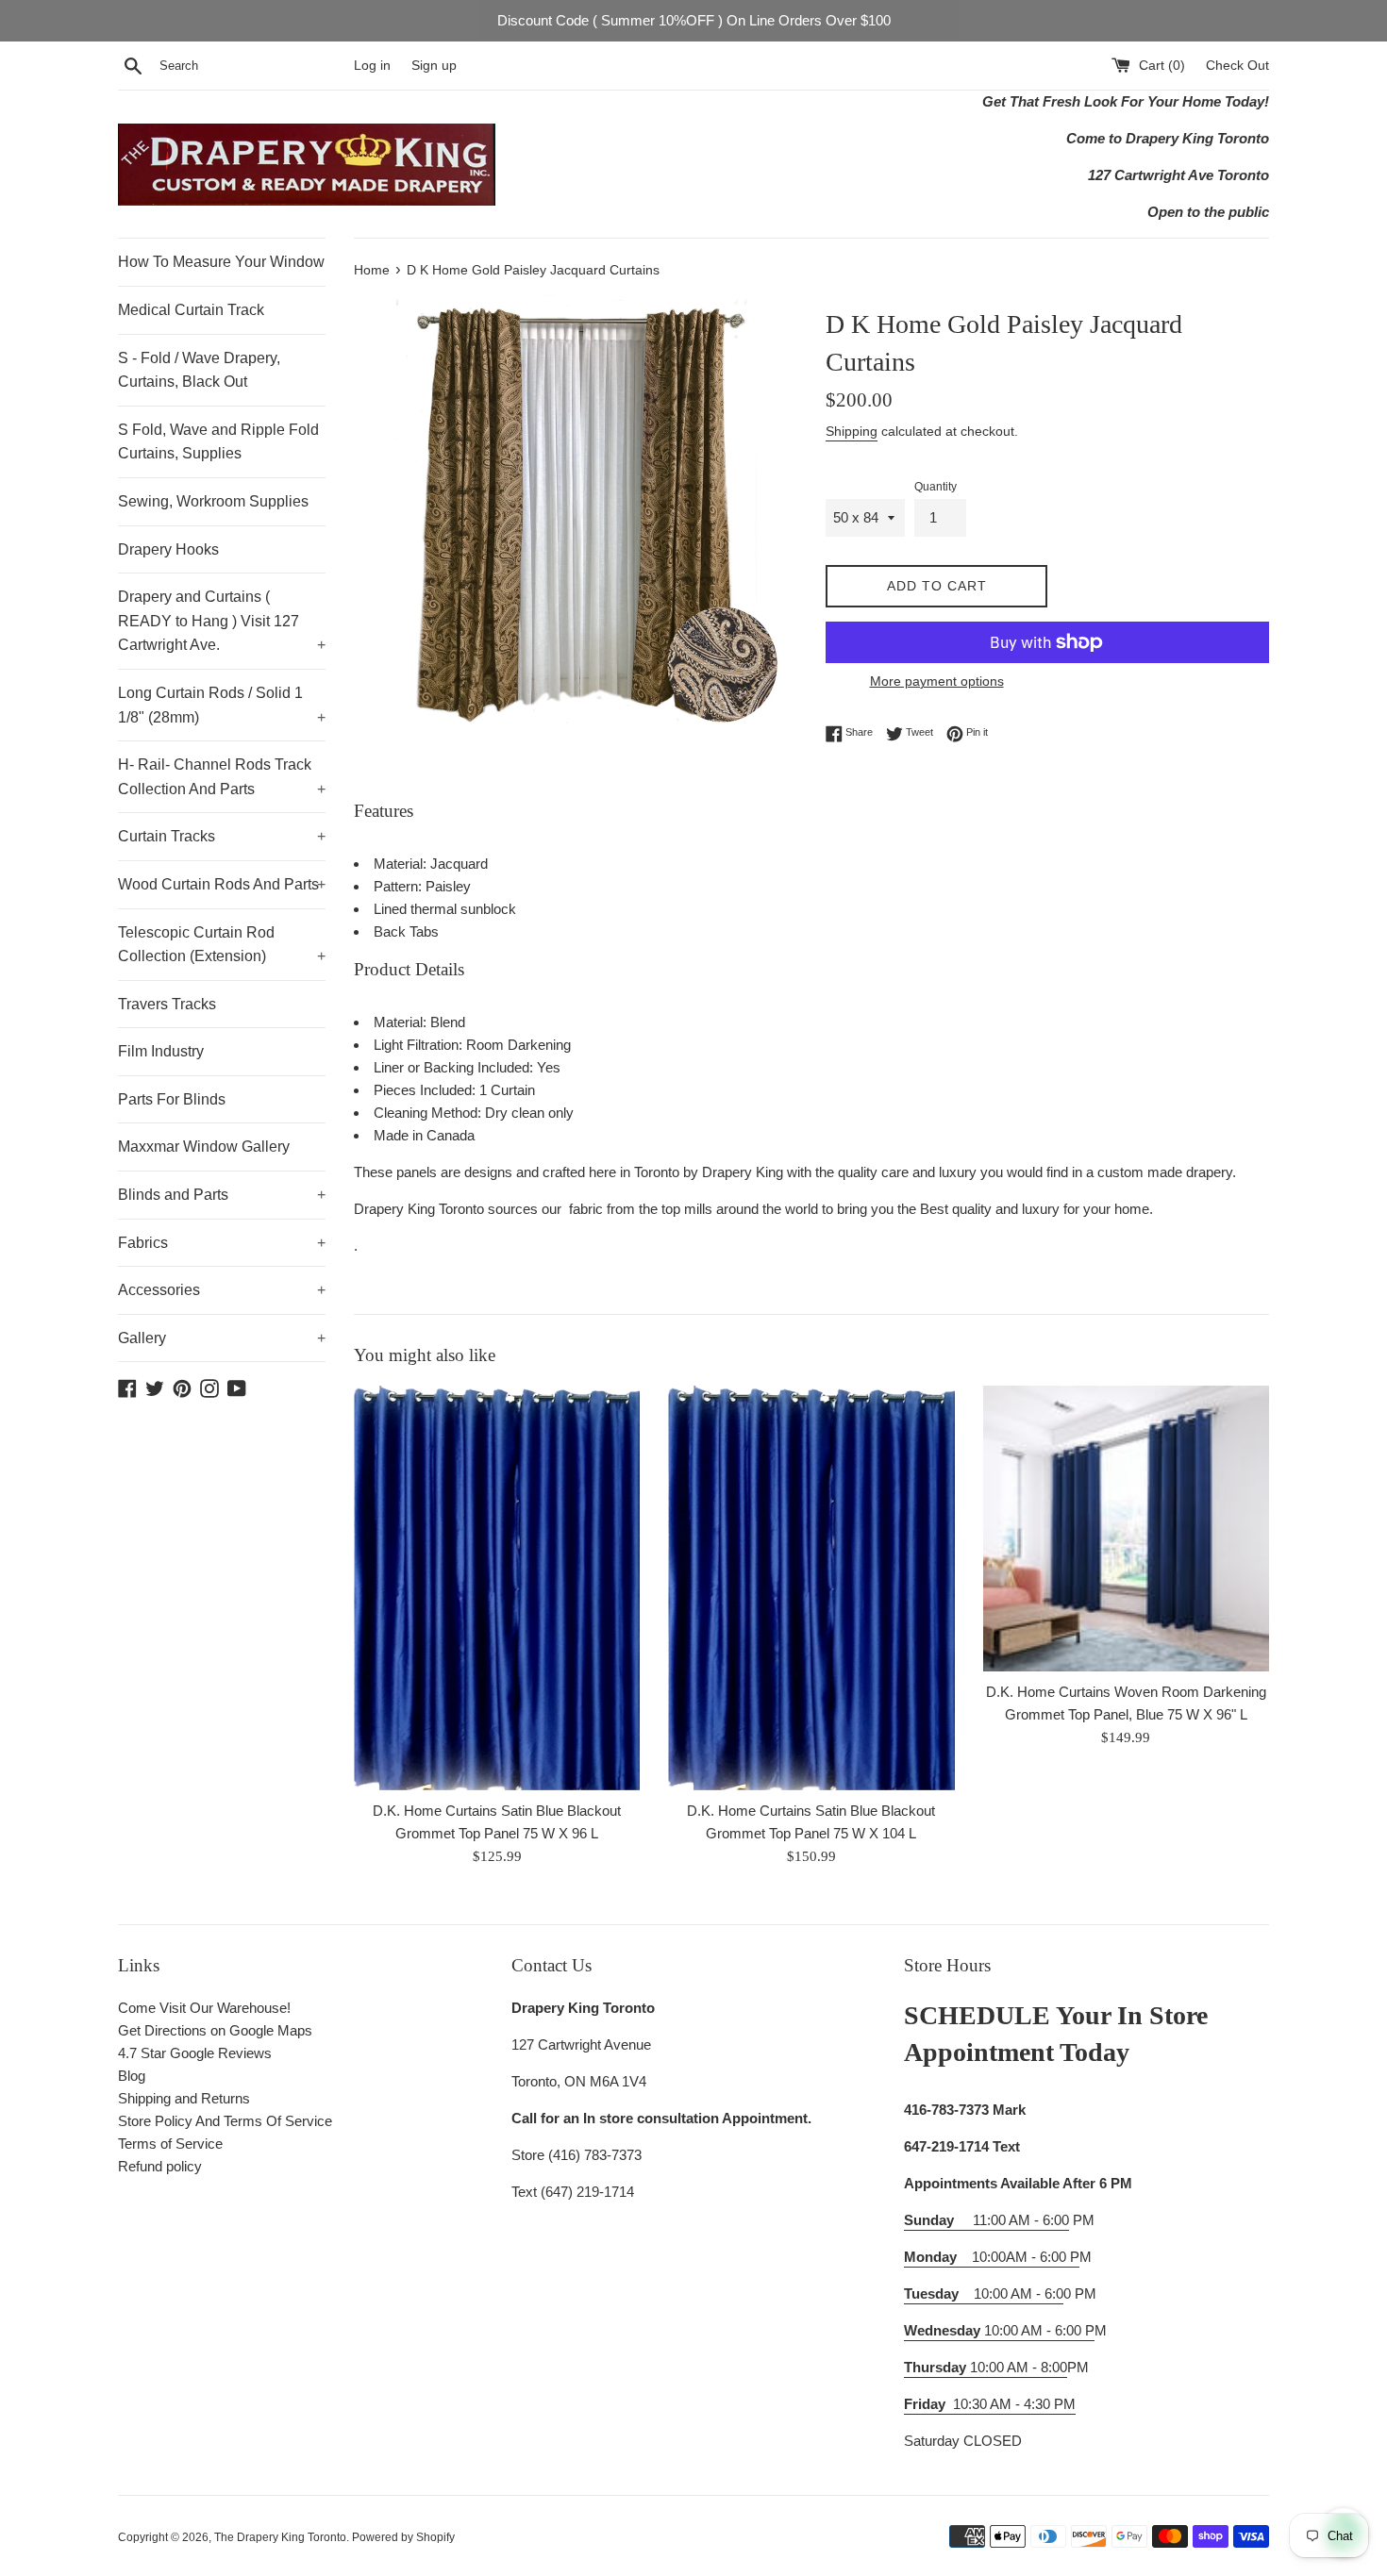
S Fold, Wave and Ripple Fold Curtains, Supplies (218, 442)
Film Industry (161, 1051)
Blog (132, 2076)
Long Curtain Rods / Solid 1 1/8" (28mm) (222, 705)
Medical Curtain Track (191, 310)
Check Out (1237, 66)
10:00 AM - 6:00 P (999, 2330)
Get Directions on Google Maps (215, 2030)
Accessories (222, 1290)
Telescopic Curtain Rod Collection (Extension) (222, 945)
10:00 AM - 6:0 (984, 2293)
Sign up (434, 66)
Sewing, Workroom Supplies (213, 501)
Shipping (852, 431)
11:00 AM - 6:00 (986, 2220)
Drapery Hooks (168, 549)
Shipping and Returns (184, 2098)
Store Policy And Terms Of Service (225, 2121)
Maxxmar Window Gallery (204, 1147)
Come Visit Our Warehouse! (204, 2008)
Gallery (222, 1338)
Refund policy (160, 2166)
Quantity (936, 487)
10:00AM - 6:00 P (992, 2257)
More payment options (937, 681)
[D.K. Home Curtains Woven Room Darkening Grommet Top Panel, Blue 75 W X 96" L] (1126, 1529)
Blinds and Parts (222, 1195)
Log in (372, 66)
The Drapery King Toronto (280, 2537)
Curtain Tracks (222, 836)
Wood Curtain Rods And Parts (222, 884)
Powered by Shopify (403, 2537)
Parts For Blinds (172, 1099)
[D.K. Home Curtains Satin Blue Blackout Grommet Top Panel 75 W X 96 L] (497, 1588)
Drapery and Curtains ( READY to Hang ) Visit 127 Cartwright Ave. (222, 621)
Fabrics (222, 1243)
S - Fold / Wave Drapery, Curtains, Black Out (199, 370)
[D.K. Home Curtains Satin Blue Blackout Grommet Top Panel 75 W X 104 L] (811, 1588)
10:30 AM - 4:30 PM (1014, 2404)
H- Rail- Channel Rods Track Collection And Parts (222, 777)
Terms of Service (170, 2144)
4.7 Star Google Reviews (195, 2053)
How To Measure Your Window (221, 262)
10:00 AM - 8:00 (986, 2367)
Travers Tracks (167, 1004)
